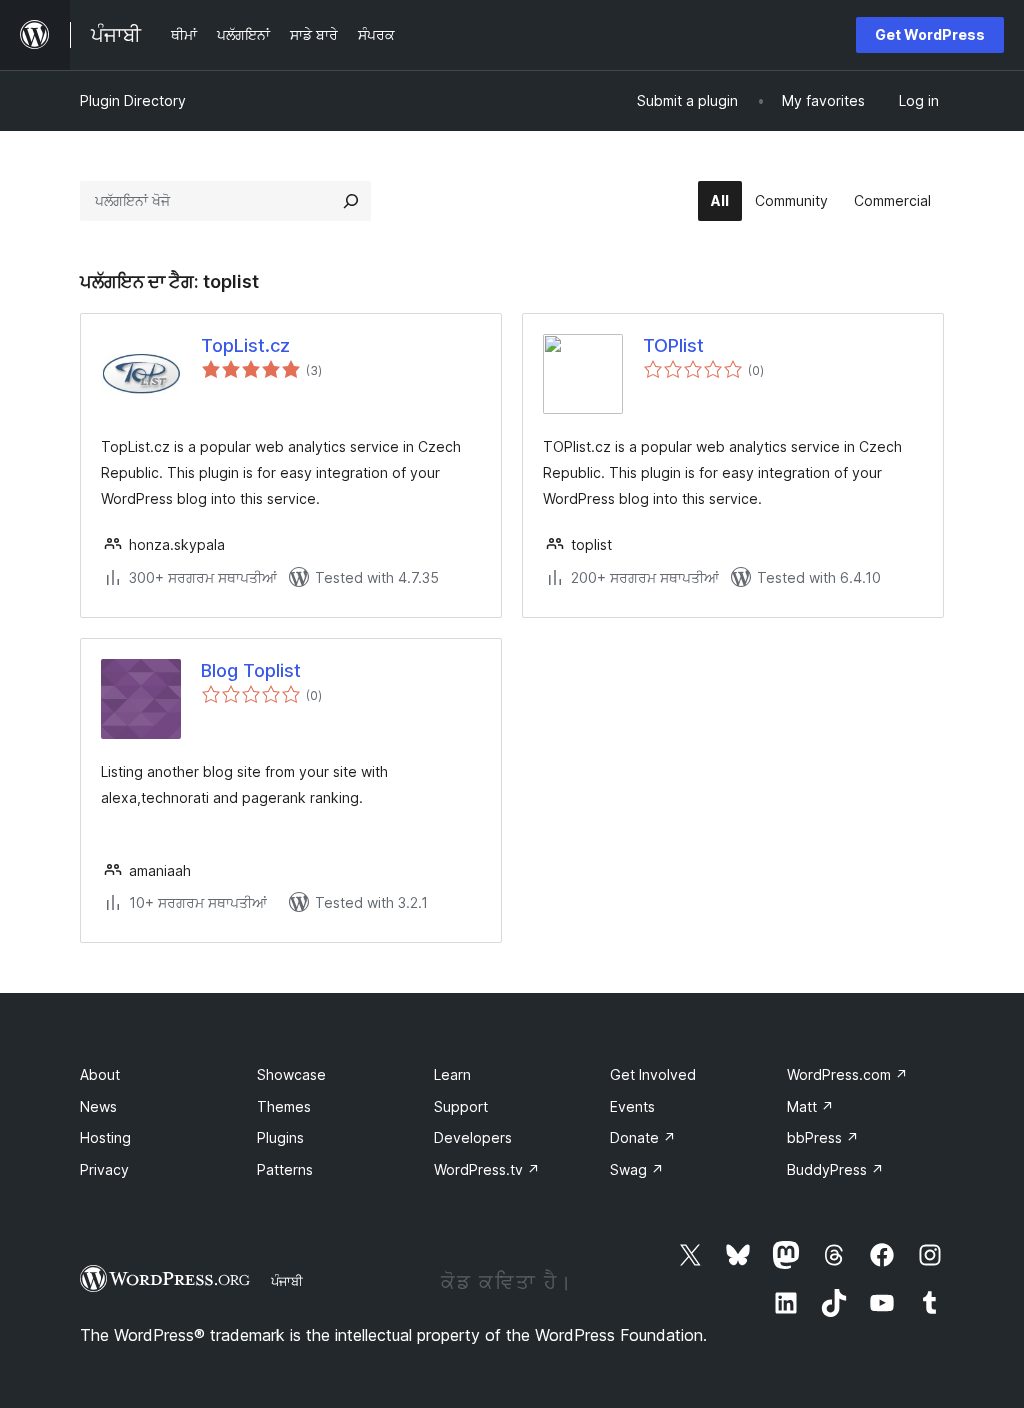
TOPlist (673, 345)
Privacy (104, 1169)
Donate (643, 1137)
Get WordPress (930, 34)
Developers (473, 1137)
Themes (284, 1106)
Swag (637, 1169)
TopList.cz (245, 345)
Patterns (285, 1169)
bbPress (823, 1137)
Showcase (291, 1074)
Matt (810, 1106)
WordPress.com (847, 1074)
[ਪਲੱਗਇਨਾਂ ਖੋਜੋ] (351, 201)
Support (461, 1106)
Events (632, 1106)
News (98, 1106)
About (100, 1074)
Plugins (280, 1137)
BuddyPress (835, 1169)
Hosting (105, 1137)
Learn (452, 1074)
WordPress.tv (487, 1169)
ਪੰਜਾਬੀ (287, 1281)
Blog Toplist (251, 670)
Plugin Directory (133, 100)
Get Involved (653, 1074)
